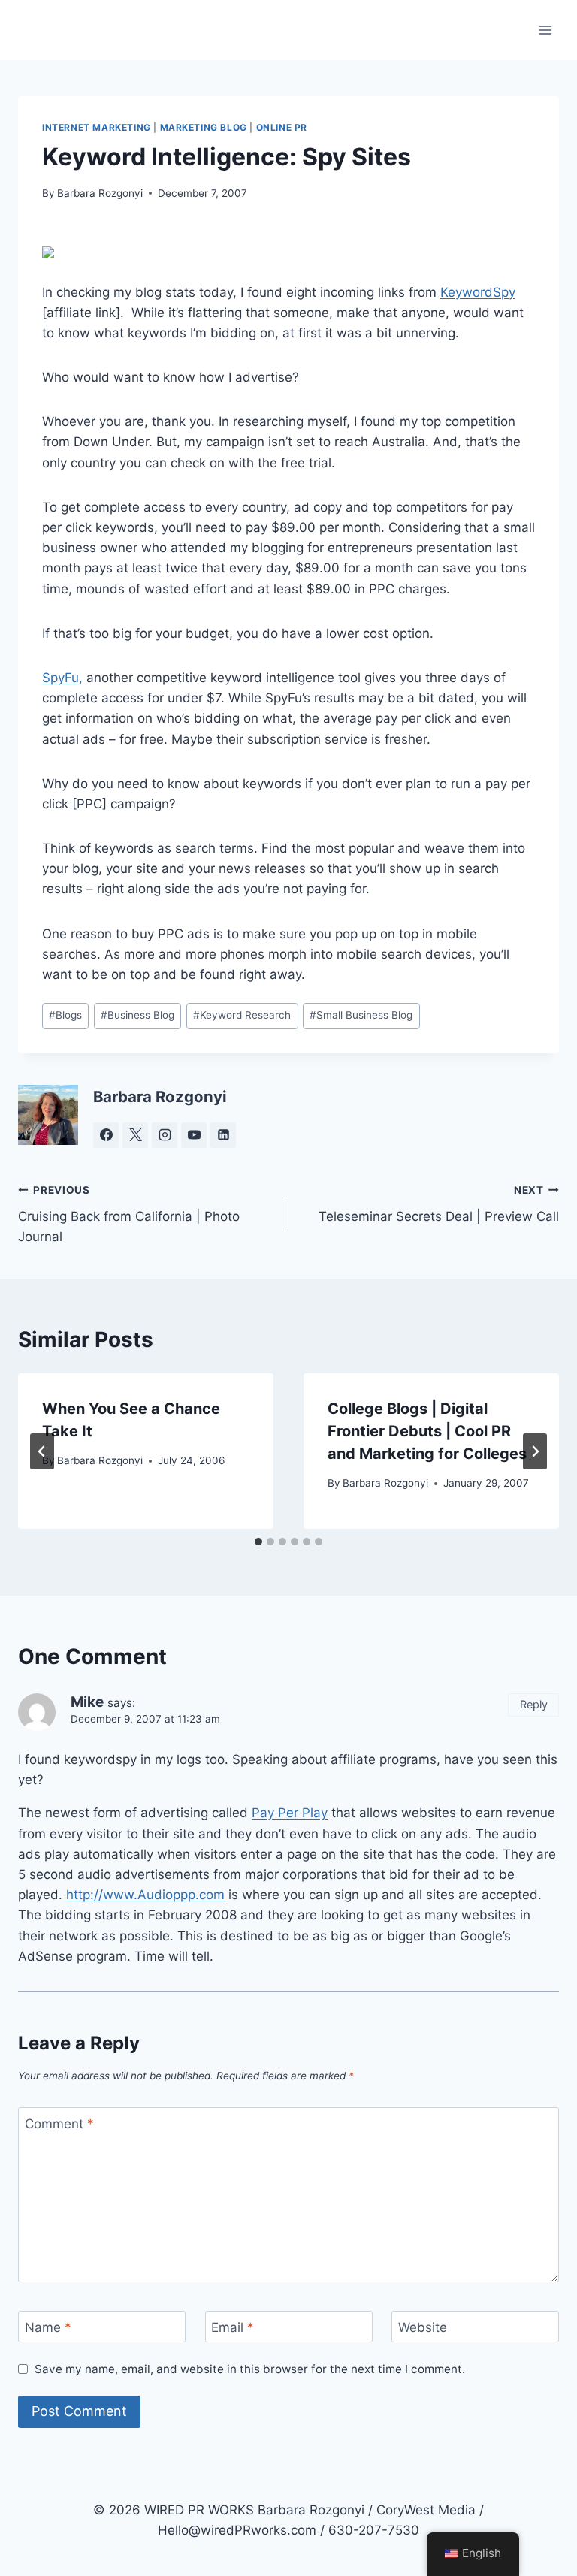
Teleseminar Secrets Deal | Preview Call (439, 1204)
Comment (59, 2124)
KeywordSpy (478, 292)
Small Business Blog (361, 1015)
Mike (87, 1702)
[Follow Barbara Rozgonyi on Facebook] (106, 1135)
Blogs (65, 1015)
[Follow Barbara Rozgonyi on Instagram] (165, 1135)
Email (233, 2327)
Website (423, 2327)
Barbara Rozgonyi (100, 193)
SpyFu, (62, 678)
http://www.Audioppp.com (145, 1895)
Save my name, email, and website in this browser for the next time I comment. (250, 2369)
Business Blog (137, 1015)
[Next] (535, 1451)
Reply (534, 1704)
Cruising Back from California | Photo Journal (129, 1214)
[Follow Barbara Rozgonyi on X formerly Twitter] (135, 1135)
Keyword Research (242, 1015)
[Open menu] (545, 30)
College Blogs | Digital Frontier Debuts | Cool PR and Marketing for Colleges (427, 1431)
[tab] (258, 1542)
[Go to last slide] (42, 1451)
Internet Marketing (97, 127)
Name (48, 2327)
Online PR (282, 127)
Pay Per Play (290, 1813)
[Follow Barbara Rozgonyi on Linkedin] (223, 1135)
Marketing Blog (204, 127)
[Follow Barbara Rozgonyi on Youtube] (194, 1135)
